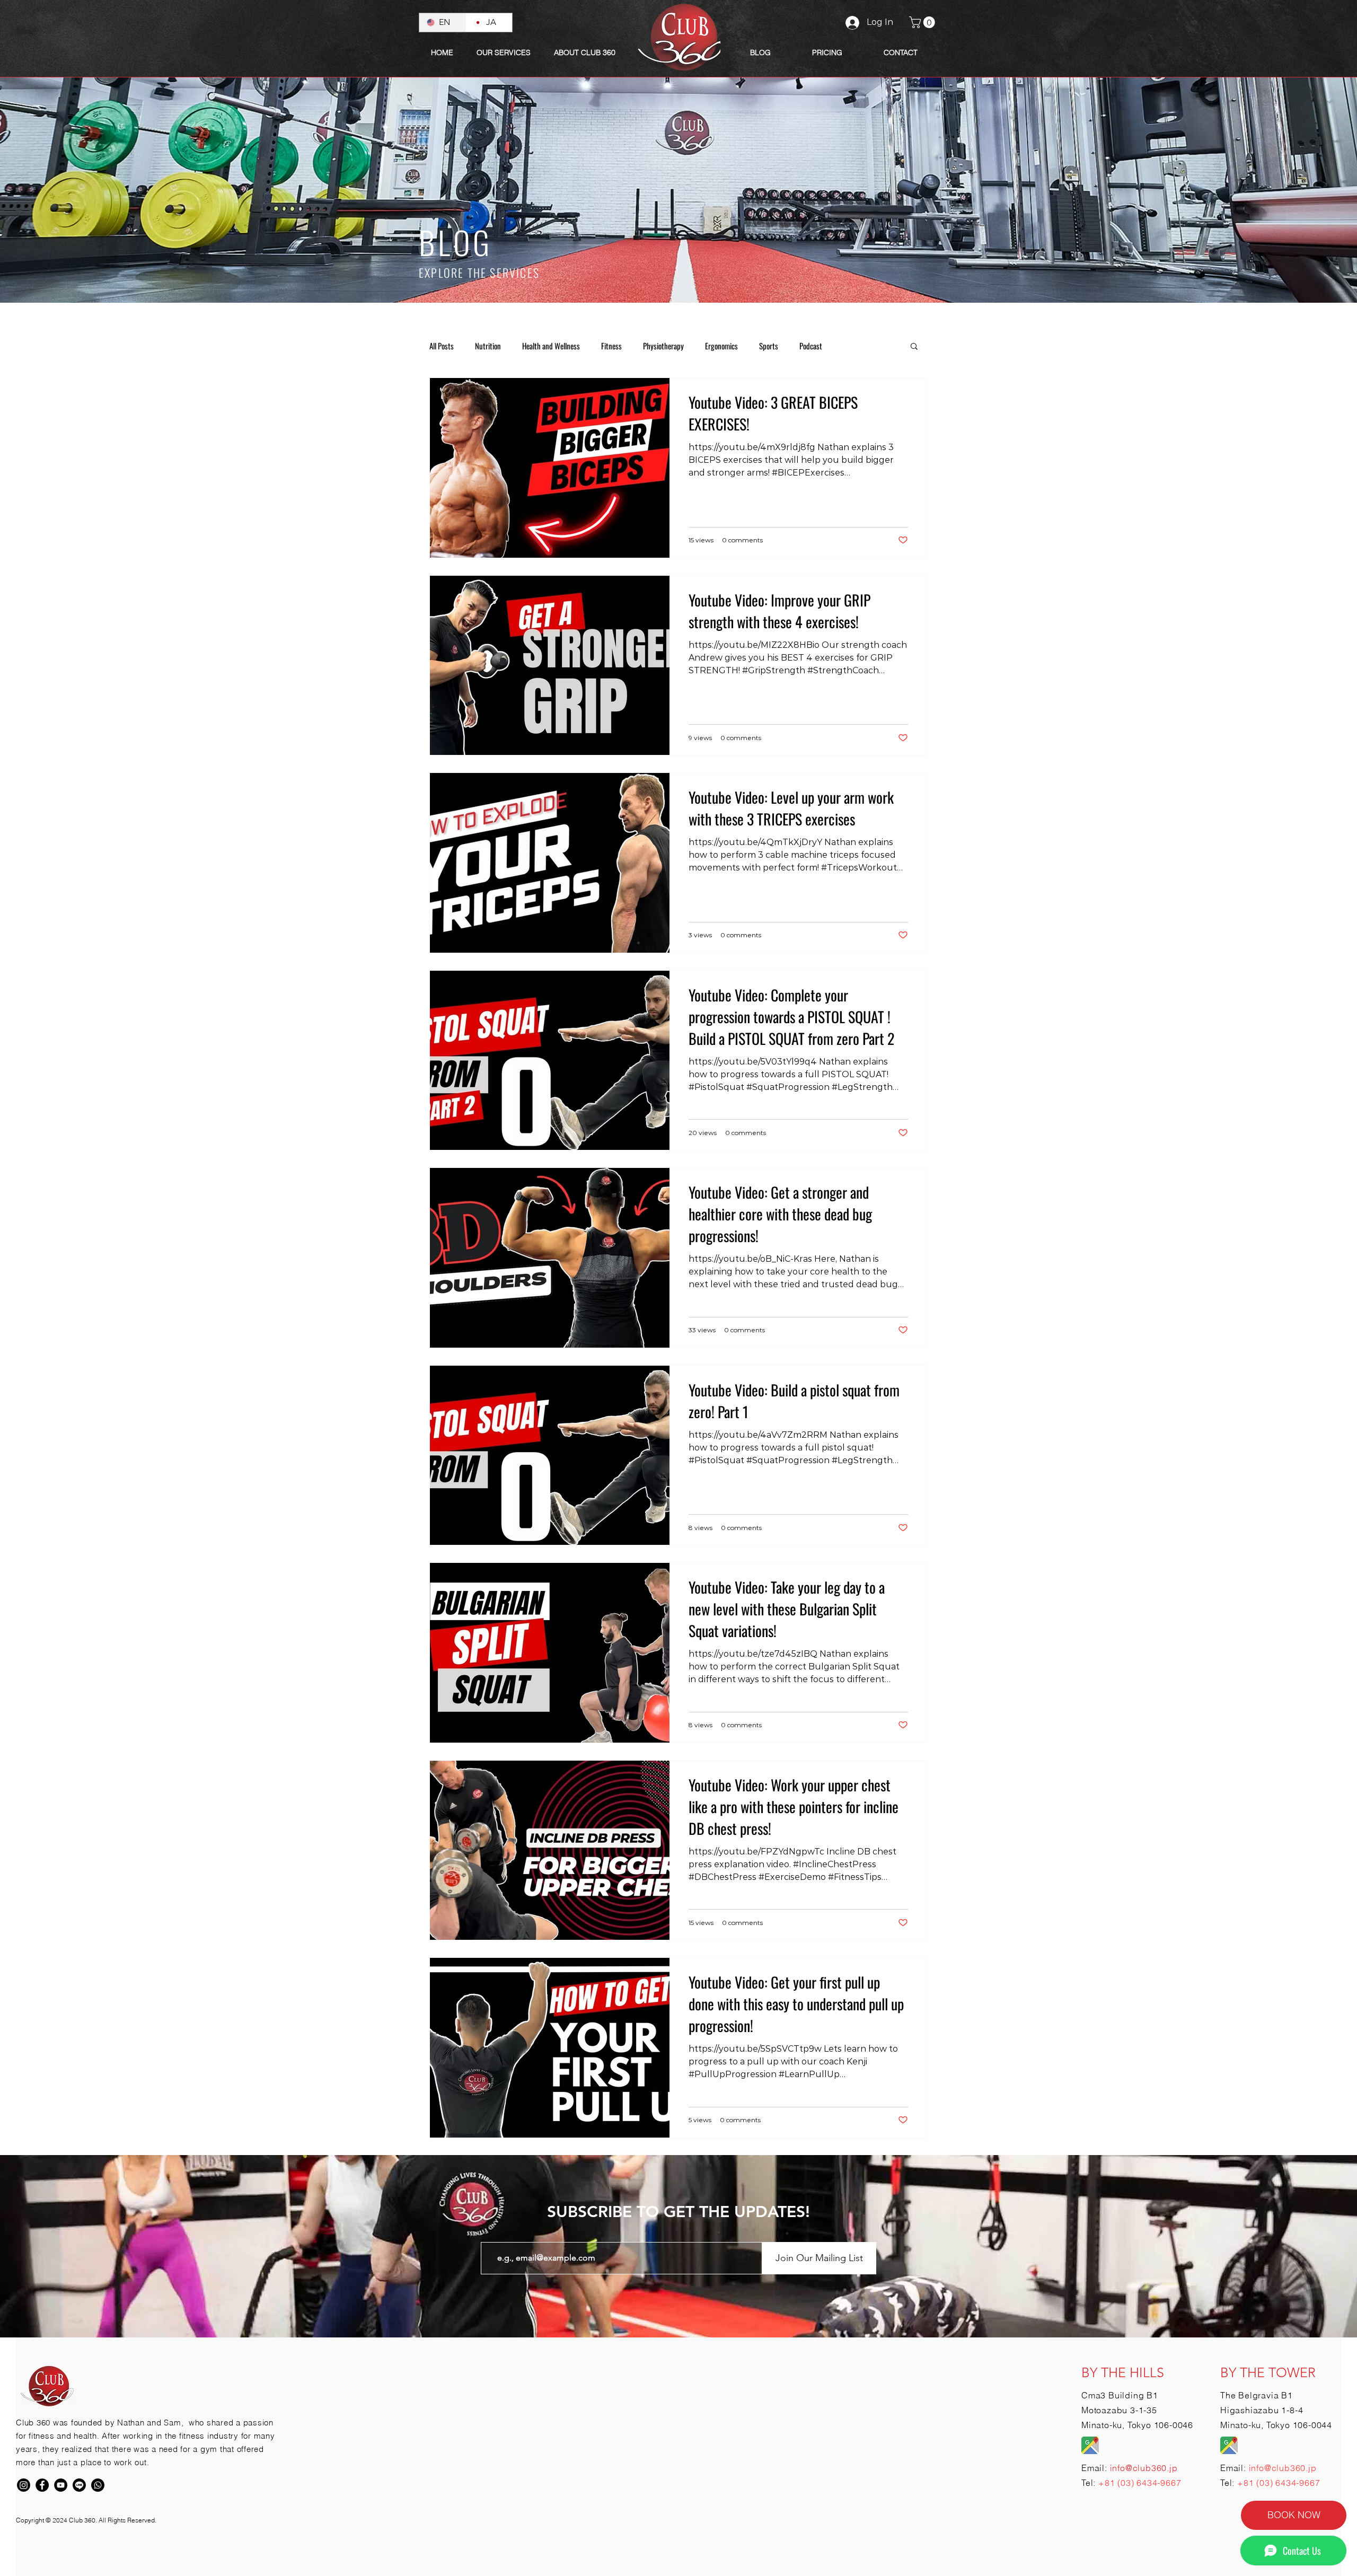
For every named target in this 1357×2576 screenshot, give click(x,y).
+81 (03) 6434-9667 (1140, 2483)
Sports (769, 346)
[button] (585, 52)
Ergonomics (721, 346)
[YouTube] (61, 2485)
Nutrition (488, 346)
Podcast (811, 346)
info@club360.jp (1283, 2468)
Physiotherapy (663, 346)
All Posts (442, 346)
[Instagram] (24, 2485)
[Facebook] (42, 2485)
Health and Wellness (551, 346)
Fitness (611, 346)
